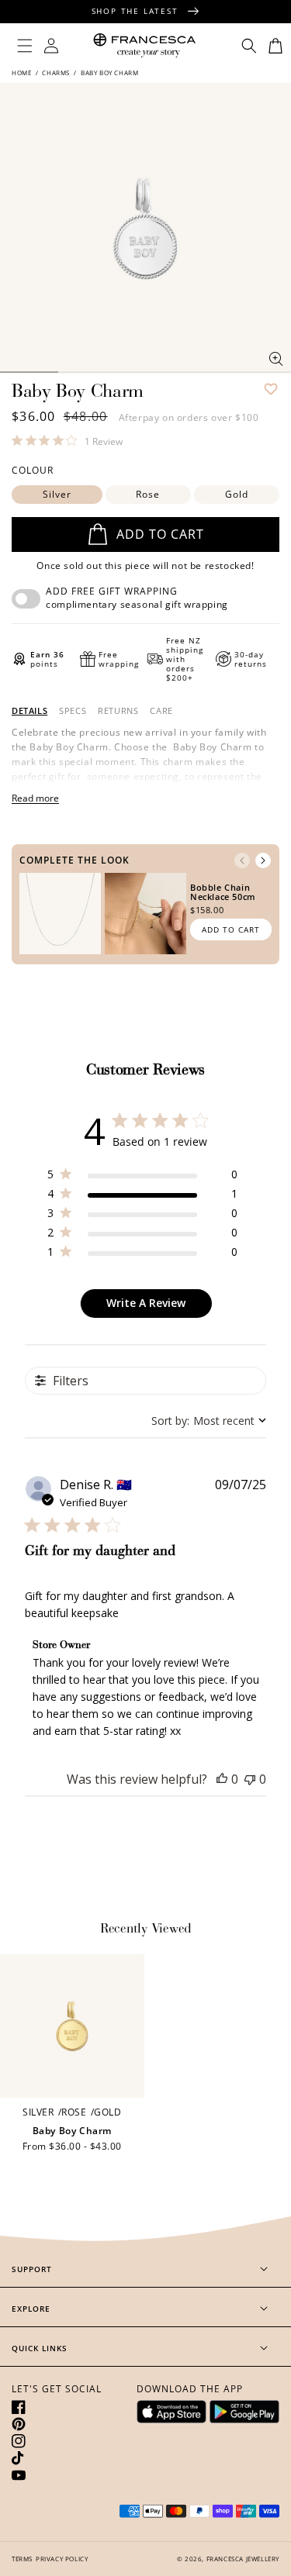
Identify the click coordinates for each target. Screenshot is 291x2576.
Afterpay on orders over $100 (189, 417)
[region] (142, 1177)
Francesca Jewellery (243, 2559)
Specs (73, 711)
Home (23, 72)
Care (161, 711)
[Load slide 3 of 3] (29, 372)
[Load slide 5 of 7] (145, 372)
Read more (35, 798)
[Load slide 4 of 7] (87, 372)
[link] (67, 440)
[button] (25, 46)
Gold (237, 494)
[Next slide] (263, 860)
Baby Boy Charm (72, 2131)
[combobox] (209, 1421)
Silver (57, 494)
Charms (56, 72)
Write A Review (146, 1303)
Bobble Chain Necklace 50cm (223, 892)
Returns (118, 711)
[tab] (29, 711)
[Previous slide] (242, 860)
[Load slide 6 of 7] (204, 372)
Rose (148, 494)
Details (29, 711)
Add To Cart (231, 929)
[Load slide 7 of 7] (262, 372)
